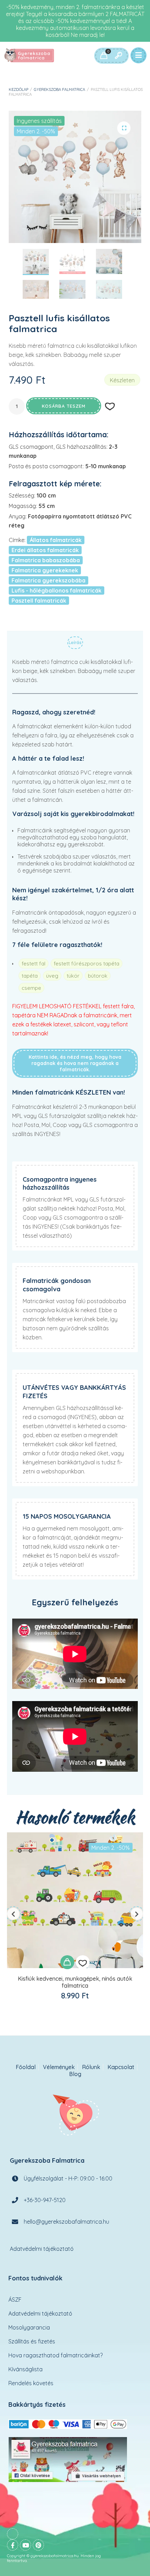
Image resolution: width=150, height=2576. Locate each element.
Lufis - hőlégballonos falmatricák (57, 590)
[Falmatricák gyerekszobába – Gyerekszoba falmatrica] (30, 56)
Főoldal (26, 2067)
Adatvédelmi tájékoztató (42, 2248)
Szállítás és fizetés (32, 2341)
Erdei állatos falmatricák (45, 550)
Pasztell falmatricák (39, 601)
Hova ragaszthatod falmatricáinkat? (55, 2355)
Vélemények (59, 2067)
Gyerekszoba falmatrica (59, 89)
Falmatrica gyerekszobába (48, 580)
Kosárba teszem (64, 406)
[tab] (75, 644)
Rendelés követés (31, 2383)
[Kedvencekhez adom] (83, 1962)
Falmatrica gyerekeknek (45, 570)
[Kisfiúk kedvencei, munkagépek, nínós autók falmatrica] (75, 1900)
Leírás (75, 643)
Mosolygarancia (29, 2327)
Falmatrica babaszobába (46, 560)
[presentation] (13, 1914)
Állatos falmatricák (56, 540)
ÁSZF (15, 2300)
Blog (75, 2074)
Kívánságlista (25, 2369)
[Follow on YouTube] (25, 2545)
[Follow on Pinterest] (38, 2545)
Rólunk (91, 2067)
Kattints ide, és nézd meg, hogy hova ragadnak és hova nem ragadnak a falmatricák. (75, 1063)
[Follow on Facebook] (13, 2545)
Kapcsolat (121, 2067)
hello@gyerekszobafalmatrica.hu (66, 2221)
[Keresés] (118, 56)
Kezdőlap (18, 89)
